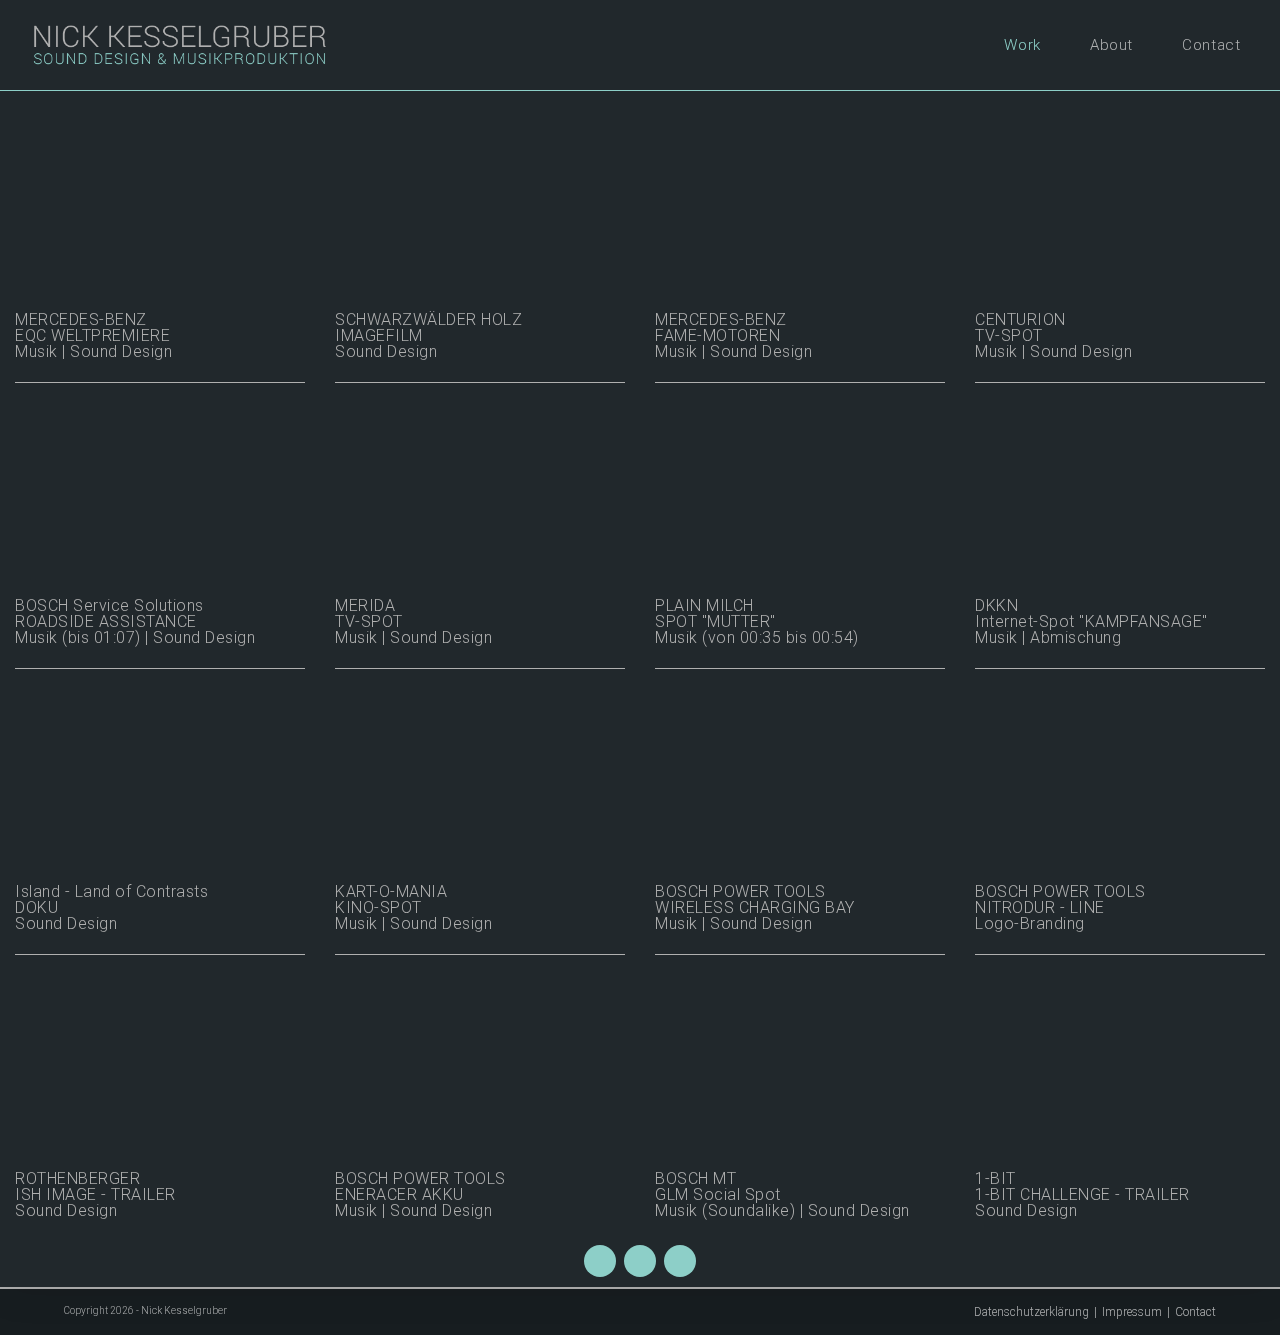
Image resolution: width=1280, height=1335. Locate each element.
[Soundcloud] (600, 1261)
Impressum (1132, 1312)
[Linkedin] (680, 1261)
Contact (1195, 1312)
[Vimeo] (640, 1261)
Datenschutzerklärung (1031, 1312)
